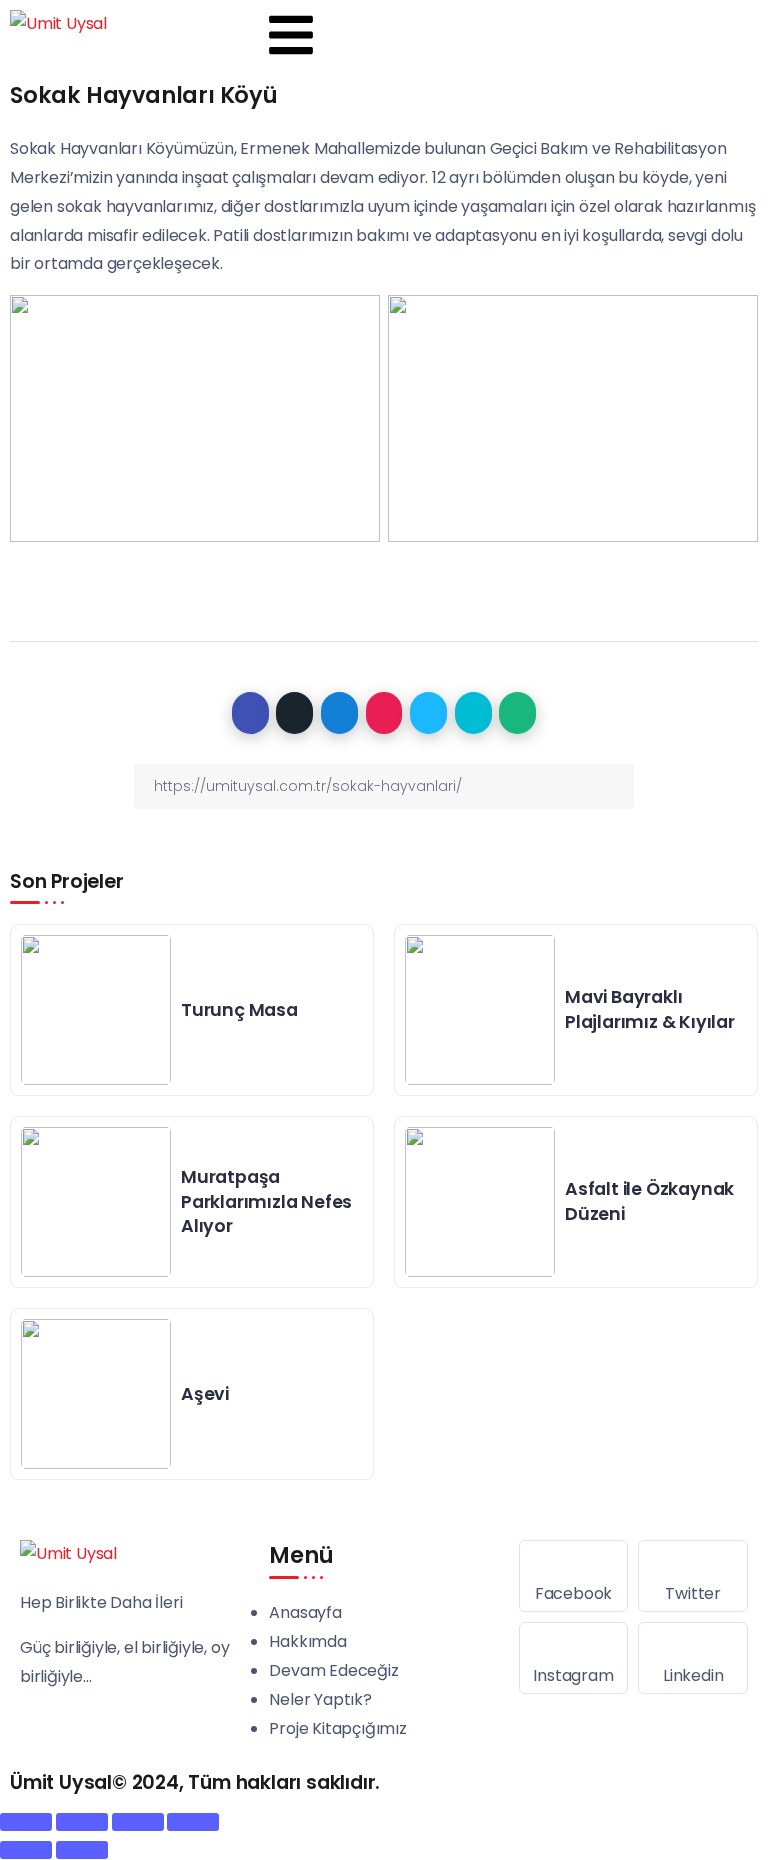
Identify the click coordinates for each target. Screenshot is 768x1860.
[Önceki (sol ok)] (26, 1850)
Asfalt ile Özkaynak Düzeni (649, 1201)
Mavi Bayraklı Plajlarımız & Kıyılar (650, 1009)
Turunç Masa (239, 1010)
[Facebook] (574, 1576)
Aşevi (205, 1394)
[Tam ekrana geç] (138, 1822)
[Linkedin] (693, 1658)
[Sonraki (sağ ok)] (82, 1850)
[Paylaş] (82, 1822)
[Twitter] (693, 1576)
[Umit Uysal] (58, 23)
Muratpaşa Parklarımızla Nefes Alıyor (266, 1201)
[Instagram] (574, 1658)
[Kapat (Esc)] (26, 1822)
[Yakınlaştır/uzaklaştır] (193, 1822)
